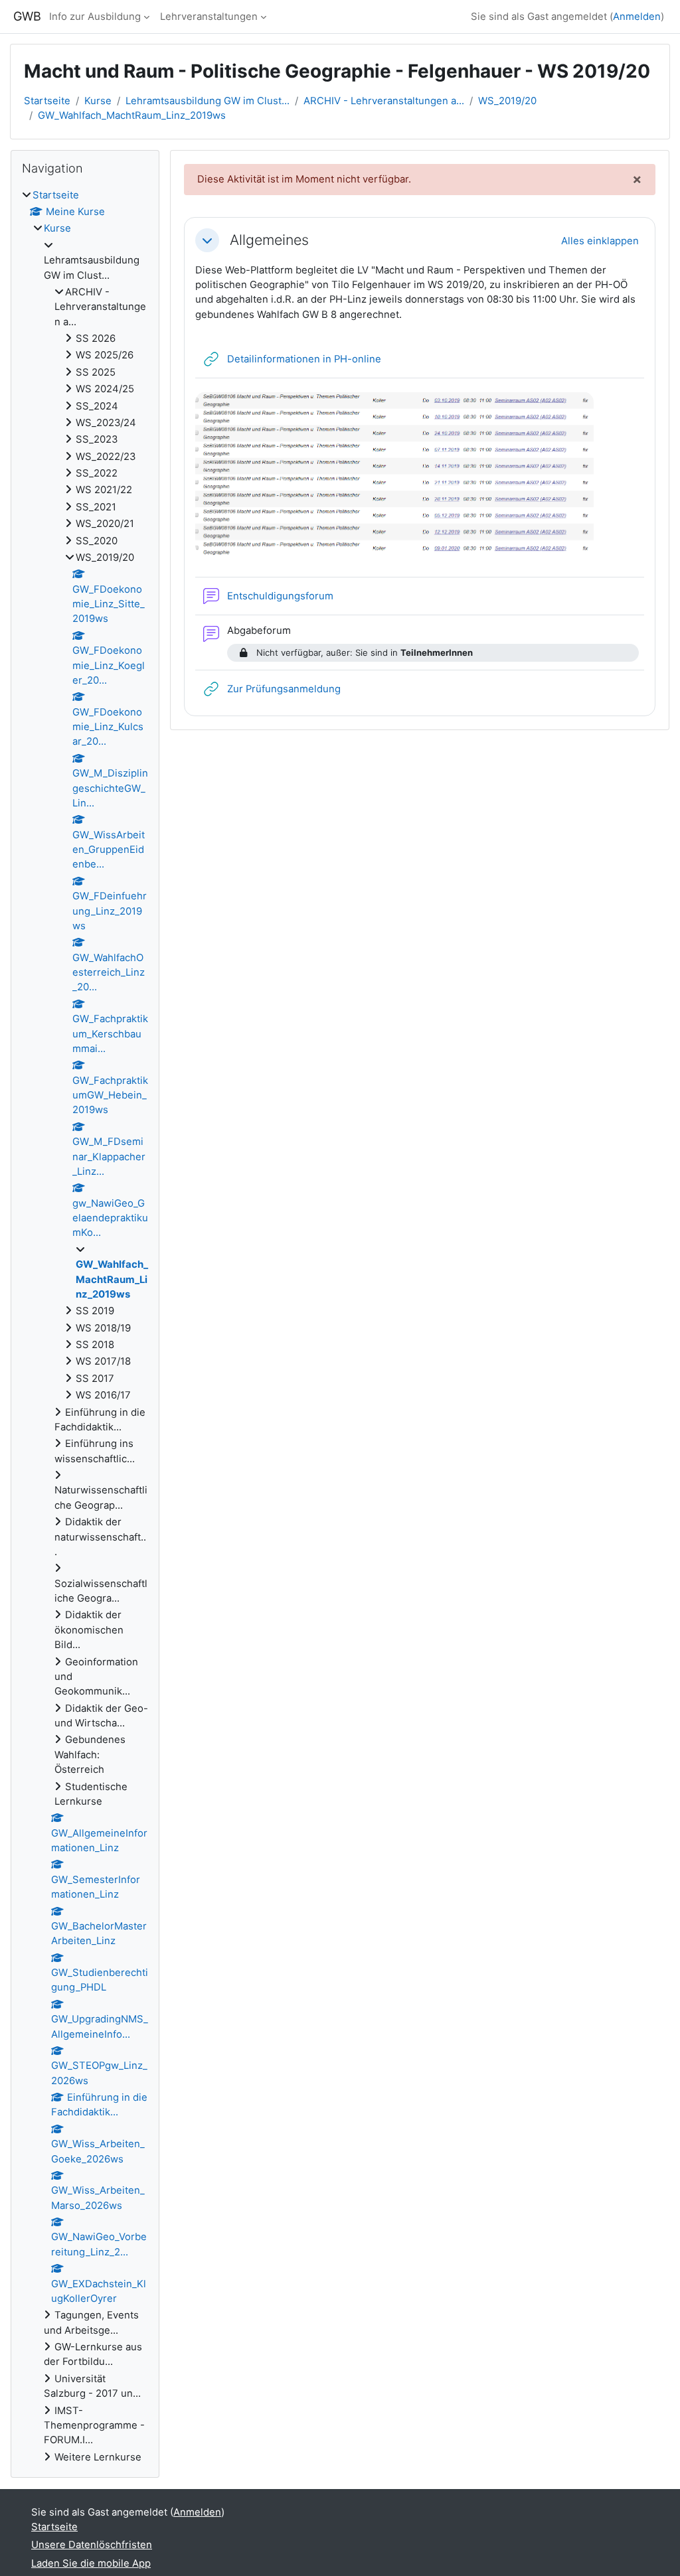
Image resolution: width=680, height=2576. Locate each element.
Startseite (47, 101)
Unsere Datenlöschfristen (92, 2545)
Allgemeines (269, 240)
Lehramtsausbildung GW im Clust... (208, 101)
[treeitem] (85, 1326)
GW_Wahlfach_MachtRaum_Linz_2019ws (132, 115)
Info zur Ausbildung (95, 17)
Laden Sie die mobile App (91, 2563)
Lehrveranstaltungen (209, 17)
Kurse (98, 101)
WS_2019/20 (507, 101)
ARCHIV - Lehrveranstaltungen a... (384, 101)
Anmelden (637, 17)
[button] (207, 240)
